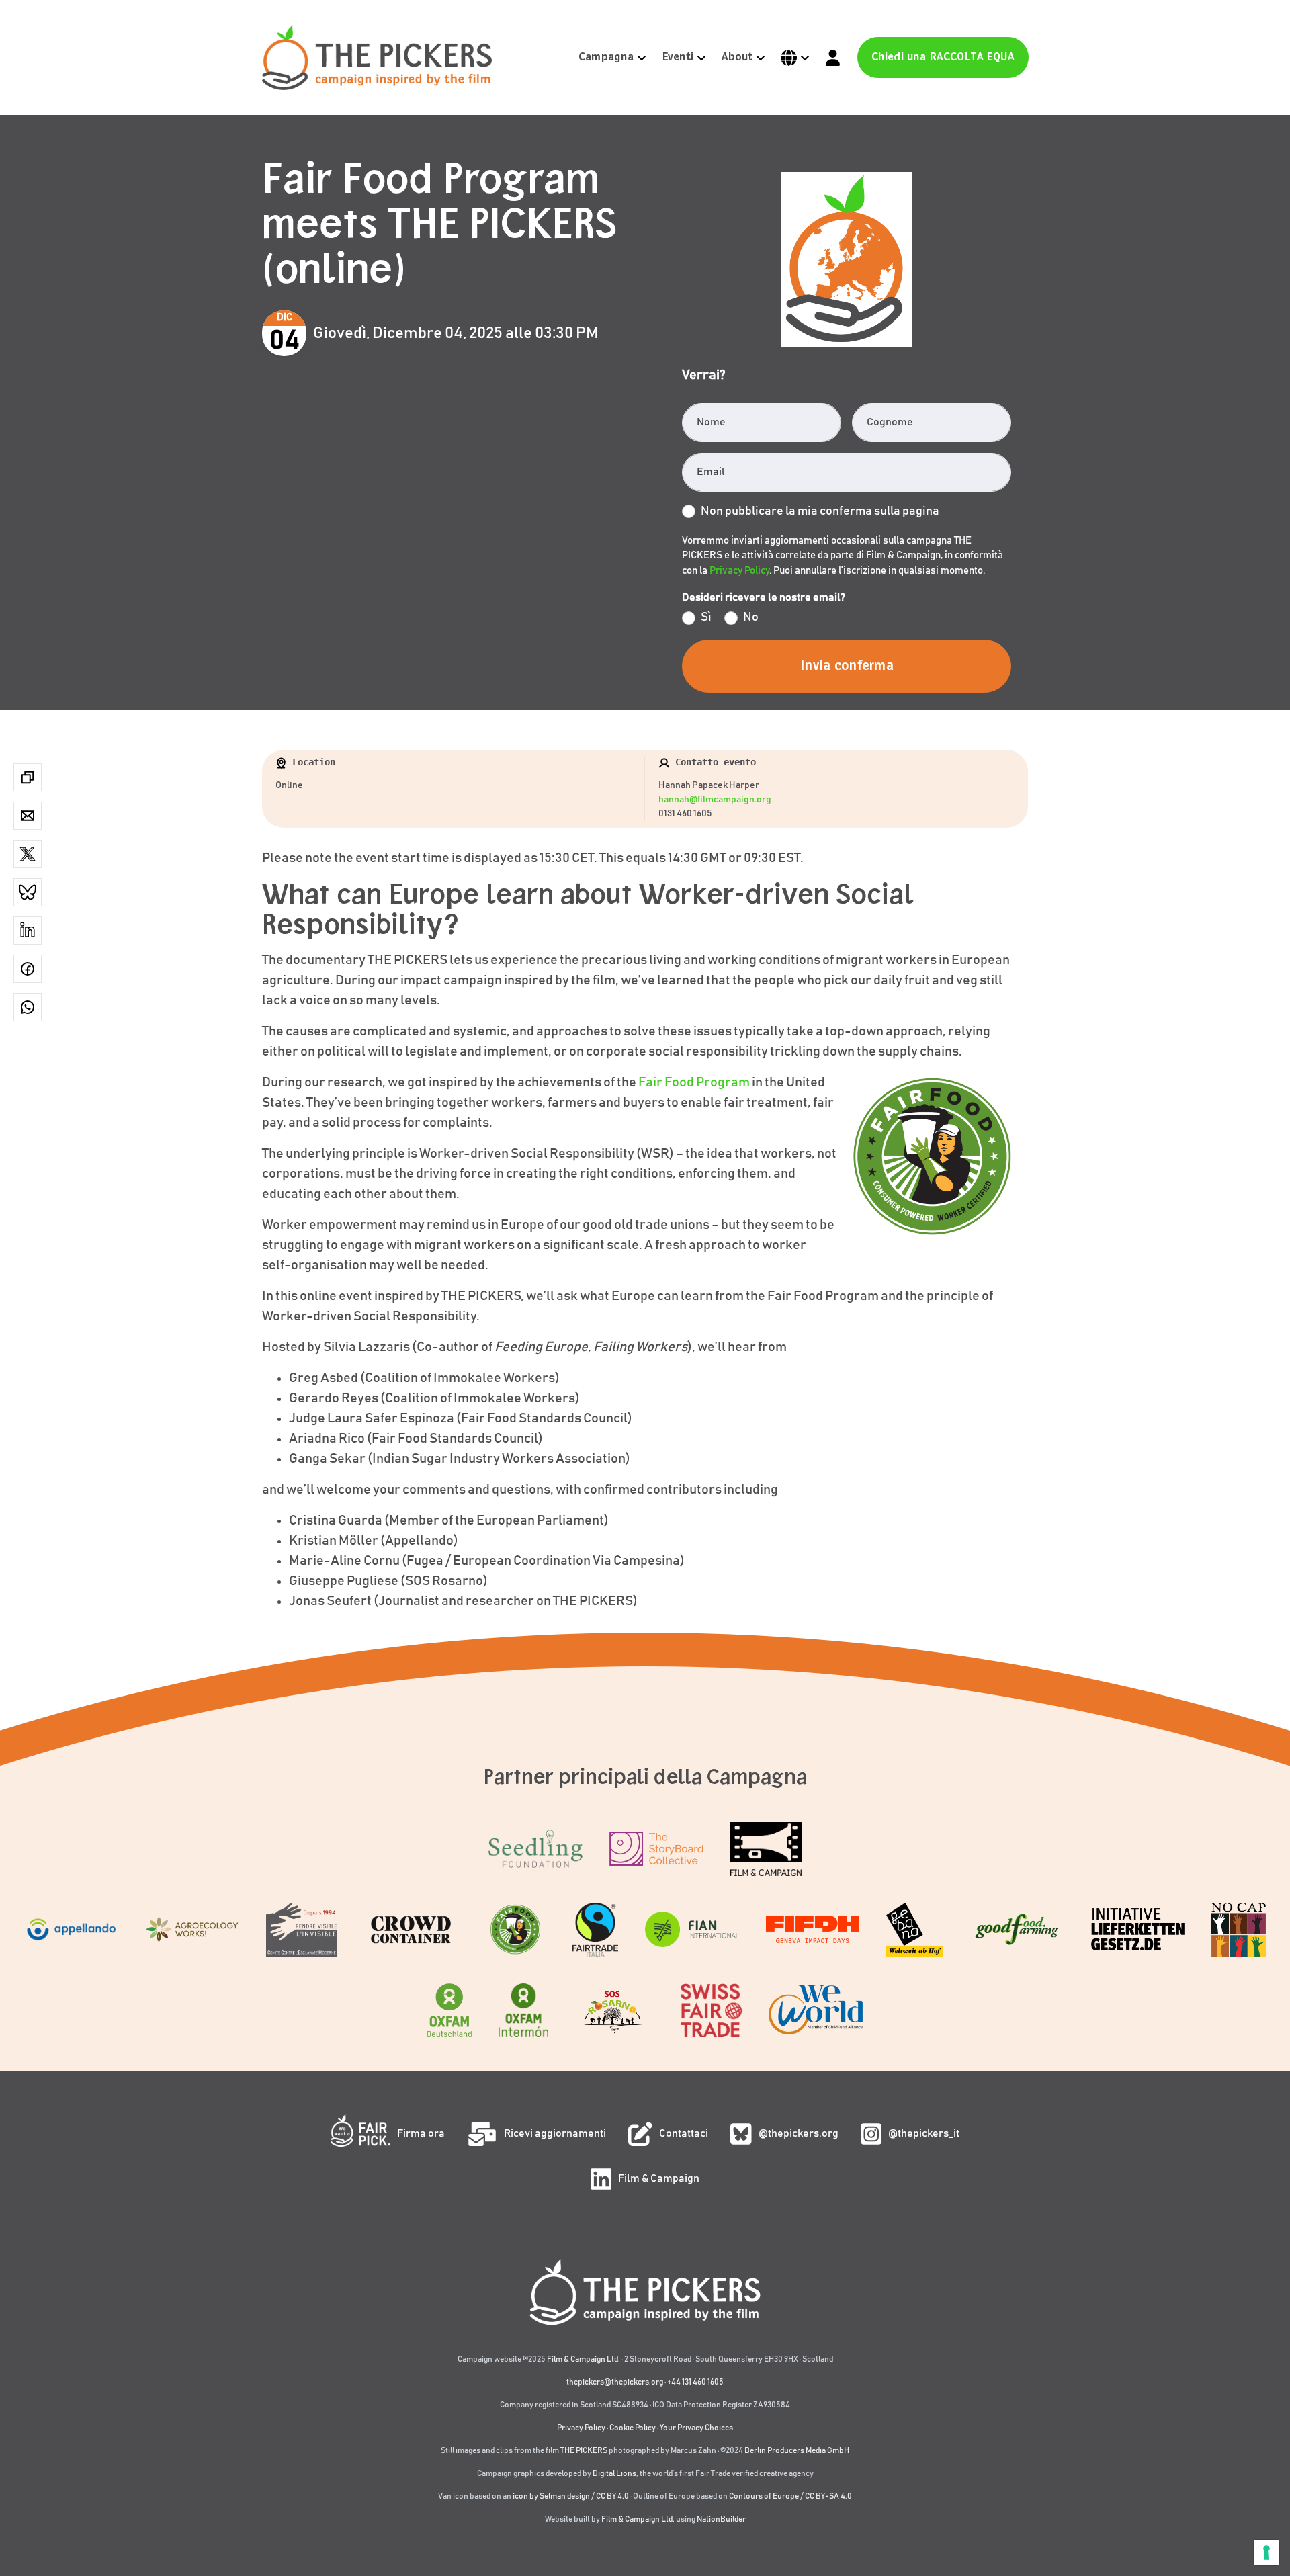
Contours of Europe (764, 2496)
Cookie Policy (633, 2428)
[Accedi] (833, 57)
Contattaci (684, 2133)
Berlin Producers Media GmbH (797, 2450)
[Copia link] (28, 777)
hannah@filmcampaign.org (715, 800)
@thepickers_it (924, 2133)
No (751, 617)
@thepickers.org (799, 2133)
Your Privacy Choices (696, 2428)
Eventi (678, 57)
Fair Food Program (694, 1082)
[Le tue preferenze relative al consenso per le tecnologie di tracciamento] (1266, 2552)
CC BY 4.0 (612, 2496)
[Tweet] (28, 854)
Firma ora (421, 2133)
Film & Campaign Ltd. (584, 2359)
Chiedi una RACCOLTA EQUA (943, 57)
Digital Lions (614, 2473)
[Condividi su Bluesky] (28, 892)
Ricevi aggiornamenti (555, 2133)
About (737, 57)
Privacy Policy (739, 571)
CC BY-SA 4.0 (828, 2496)
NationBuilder (721, 2519)
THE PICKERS (584, 2450)
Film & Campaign (659, 2178)
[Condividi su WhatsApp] (28, 1007)
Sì (706, 617)
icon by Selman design (551, 2496)
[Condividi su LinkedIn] (28, 931)
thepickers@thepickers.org (615, 2382)
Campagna (606, 57)
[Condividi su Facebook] (28, 969)
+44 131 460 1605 (695, 2382)
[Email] (28, 816)
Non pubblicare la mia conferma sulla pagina (820, 511)
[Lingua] (795, 57)
